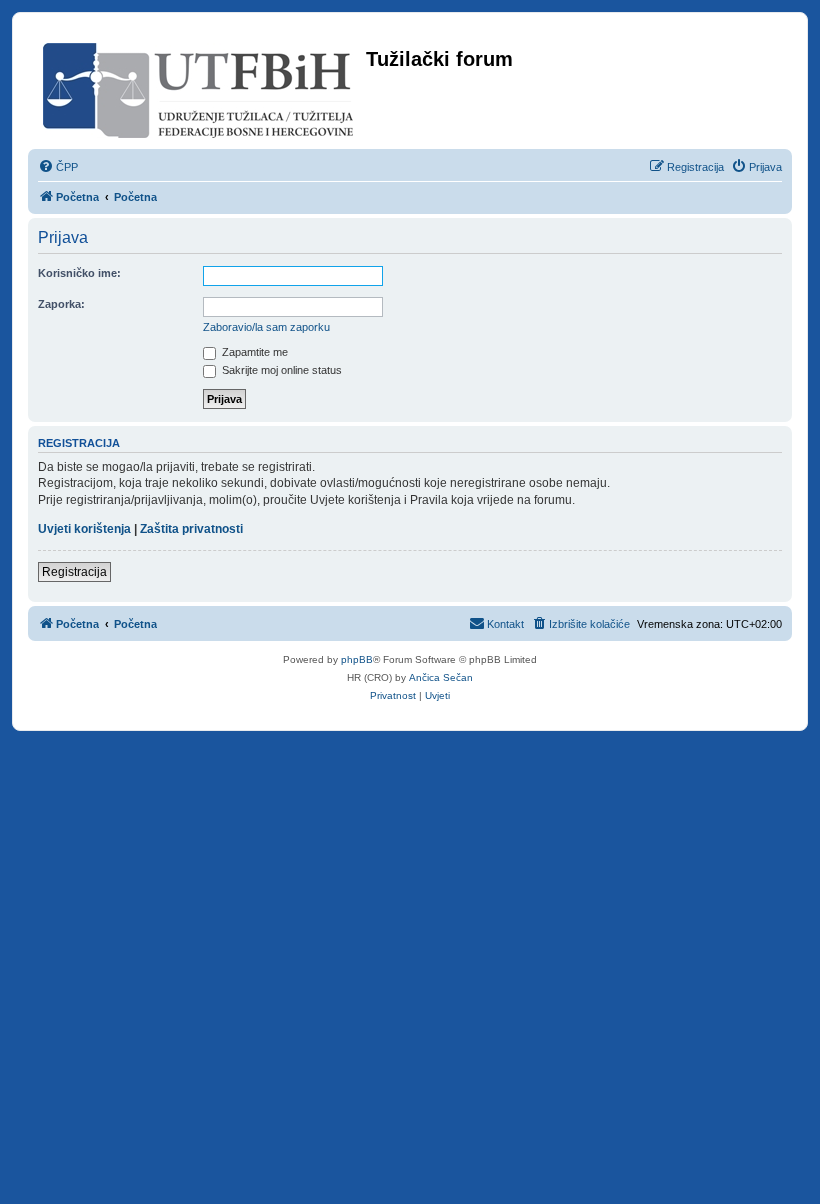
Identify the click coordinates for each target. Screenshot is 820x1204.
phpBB (357, 659)
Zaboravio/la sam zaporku (266, 327)
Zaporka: (61, 304)
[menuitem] (58, 167)
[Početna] (199, 86)
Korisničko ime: (79, 273)
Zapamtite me (253, 352)
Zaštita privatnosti (191, 529)
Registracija (74, 572)
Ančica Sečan (441, 677)
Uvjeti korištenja (84, 529)
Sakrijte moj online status (280, 370)
